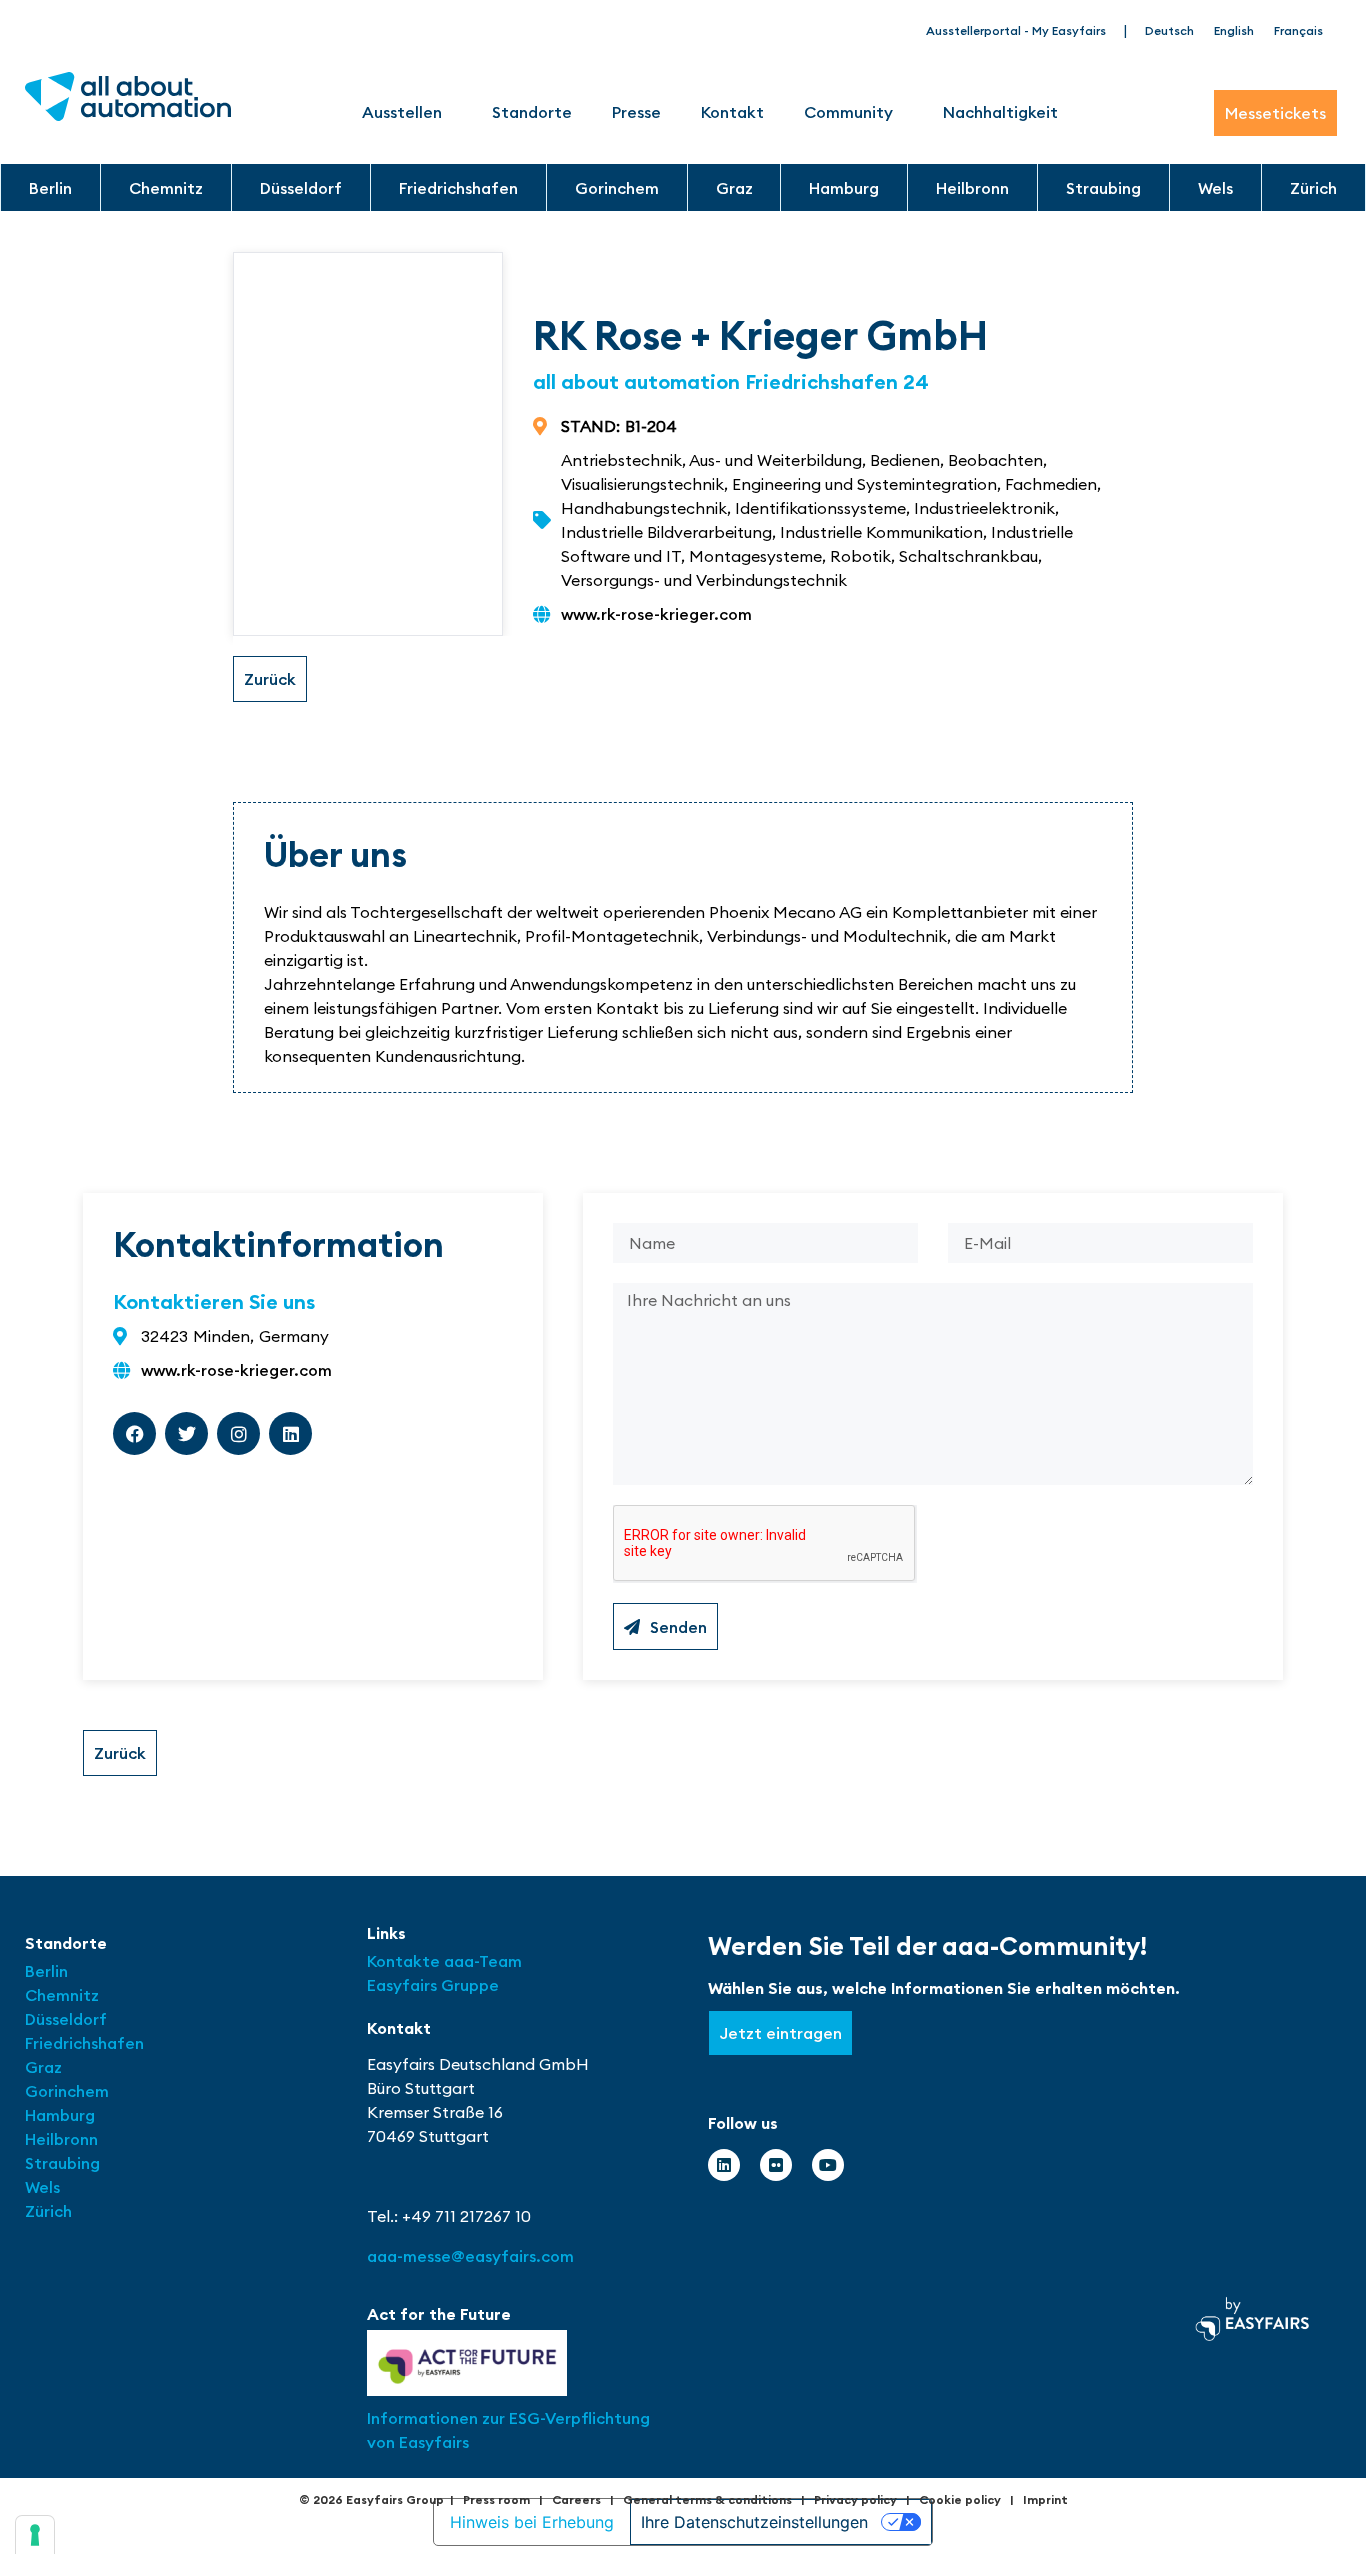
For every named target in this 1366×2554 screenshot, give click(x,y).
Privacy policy (855, 2499)
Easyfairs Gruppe (433, 1985)
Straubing (1103, 188)
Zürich (1313, 188)
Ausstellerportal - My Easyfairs (1016, 30)
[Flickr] (776, 2165)
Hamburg (844, 188)
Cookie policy (960, 2499)
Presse (636, 112)
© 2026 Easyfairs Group (371, 2499)
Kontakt (732, 112)
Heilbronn (972, 188)
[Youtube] (828, 2165)
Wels (1215, 188)
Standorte (532, 112)
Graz (734, 188)
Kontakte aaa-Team (444, 1961)
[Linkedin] (290, 1433)
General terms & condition (704, 2499)
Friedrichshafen (458, 188)
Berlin (50, 188)
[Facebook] (134, 1433)
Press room (496, 2499)
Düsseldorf (301, 188)
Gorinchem (617, 188)
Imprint (1045, 2499)
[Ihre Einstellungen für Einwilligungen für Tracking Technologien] (35, 2535)
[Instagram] (238, 1433)
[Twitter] (186, 1433)
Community (848, 112)
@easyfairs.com (470, 2256)
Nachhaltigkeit (1000, 112)
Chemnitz (166, 188)
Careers (576, 2499)
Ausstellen (402, 112)
